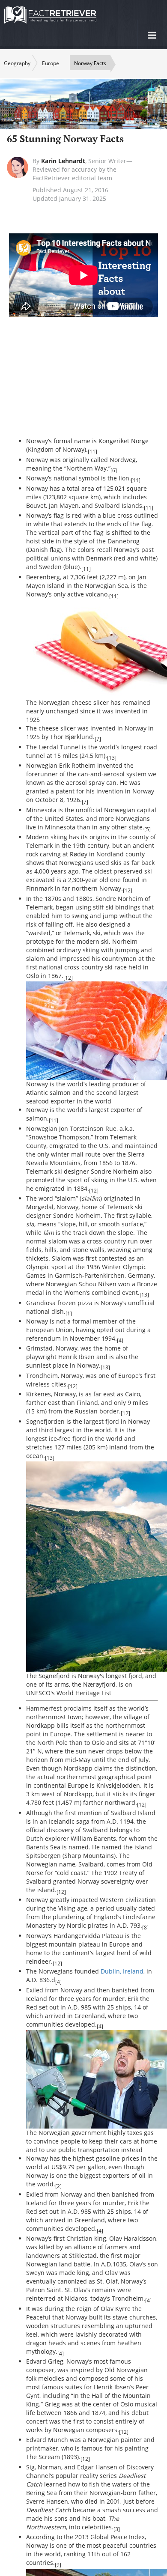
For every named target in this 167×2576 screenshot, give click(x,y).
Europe (51, 63)
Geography (17, 63)
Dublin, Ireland (122, 1971)
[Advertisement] (97, 381)
